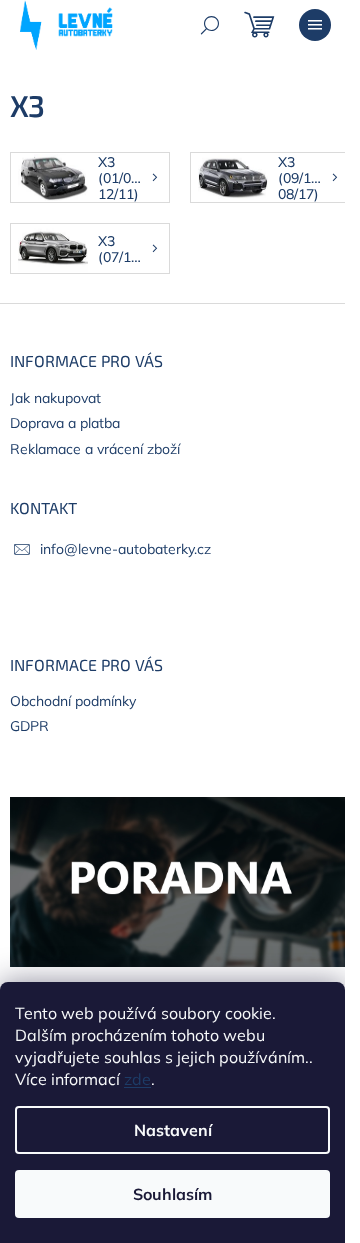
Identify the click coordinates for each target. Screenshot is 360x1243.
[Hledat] (210, 25)
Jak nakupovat (55, 398)
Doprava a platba (65, 423)
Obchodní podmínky (73, 701)
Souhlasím (172, 1194)
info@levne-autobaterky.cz (125, 549)
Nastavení (173, 1130)
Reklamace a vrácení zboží (95, 449)
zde (137, 1079)
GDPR (29, 726)
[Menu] (315, 25)
